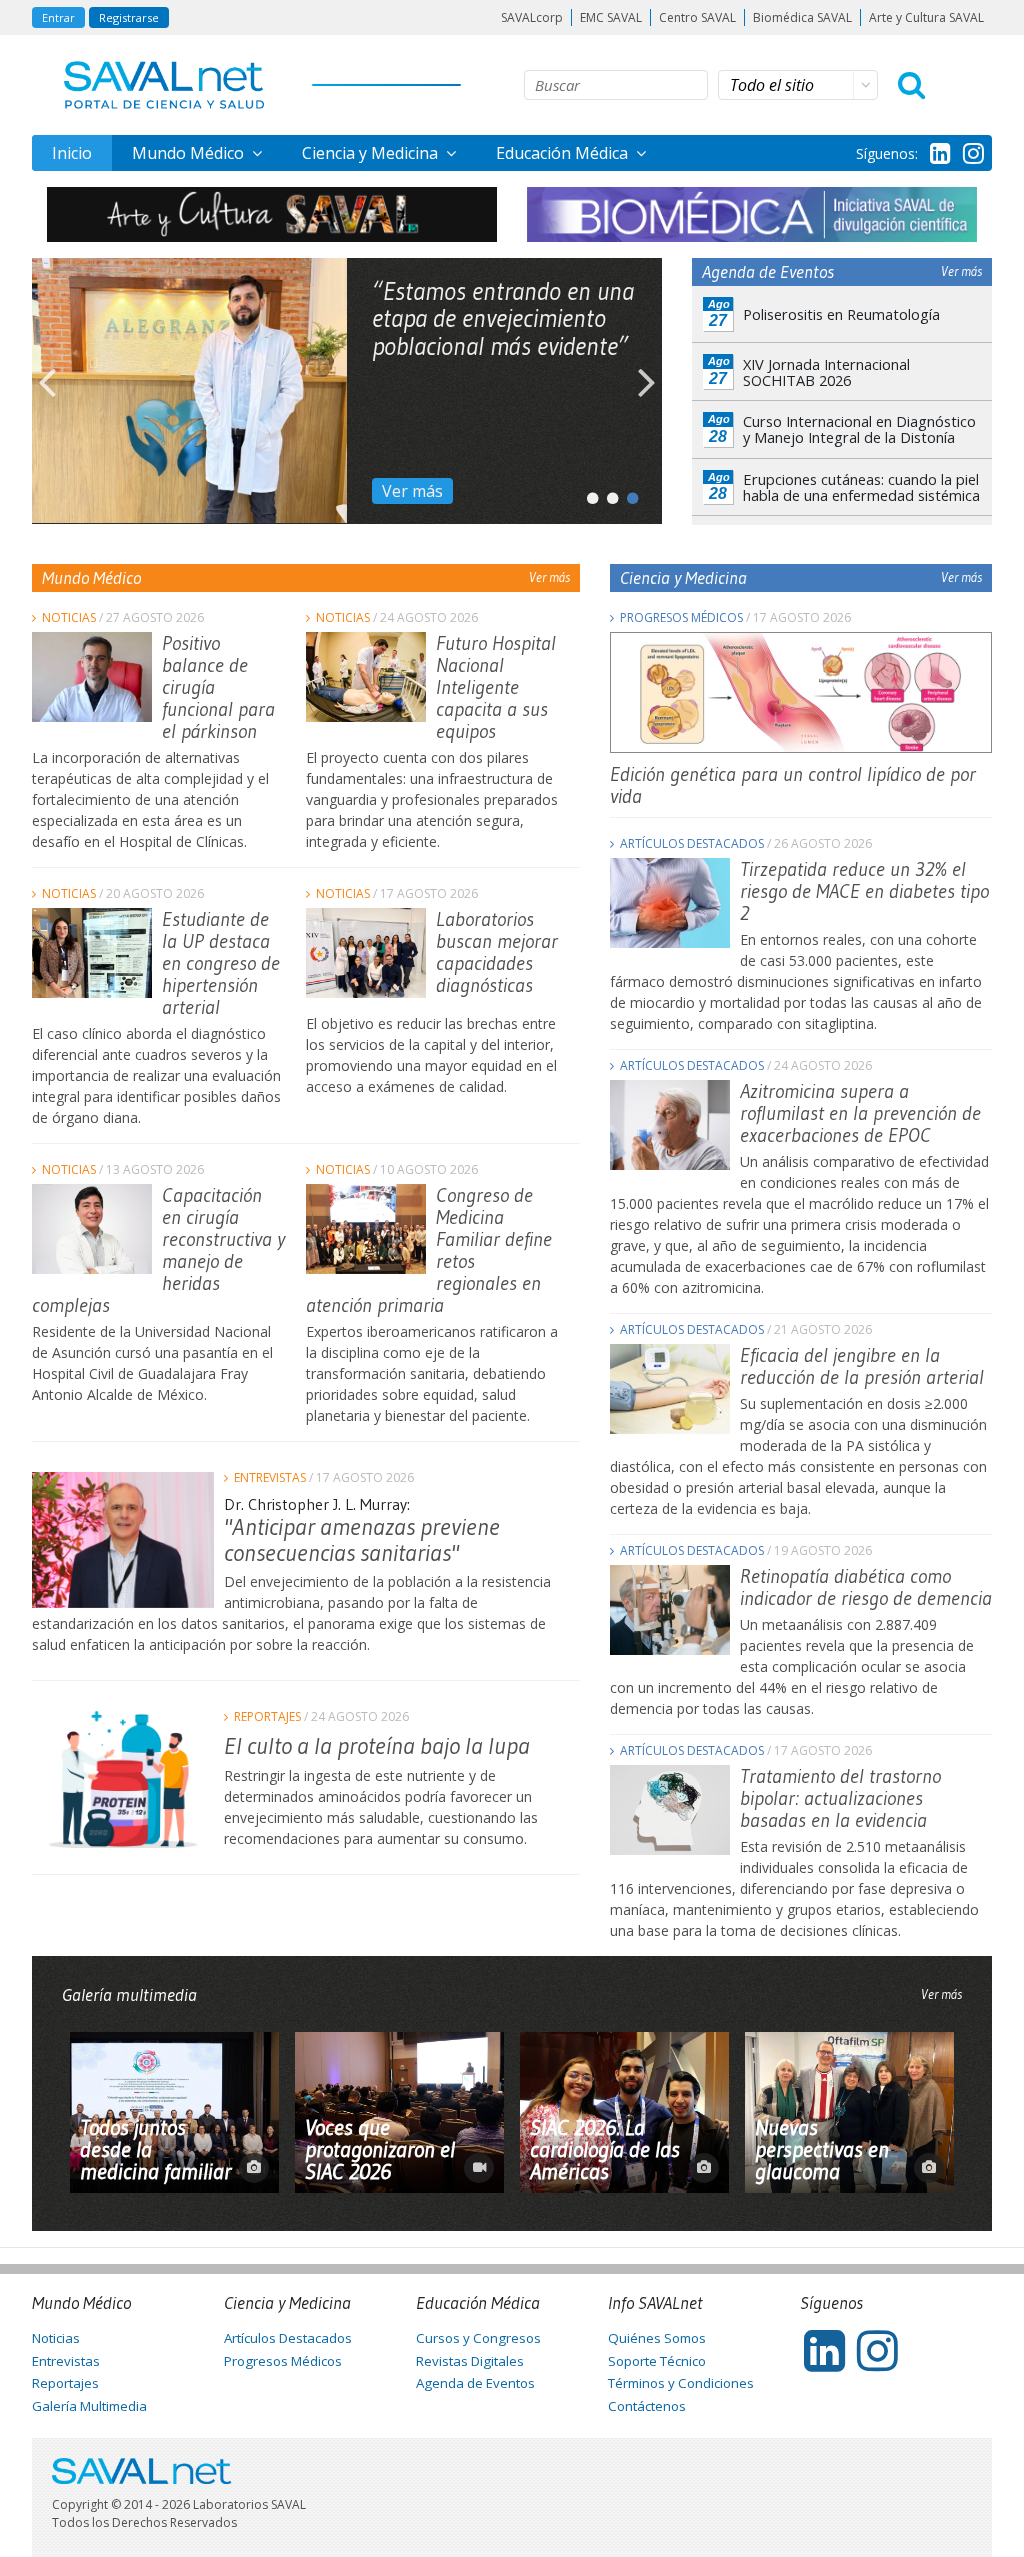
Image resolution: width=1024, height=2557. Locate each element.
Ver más (412, 491)
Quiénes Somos (657, 2338)
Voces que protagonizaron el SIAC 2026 (380, 2150)
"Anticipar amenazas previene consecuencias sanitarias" (362, 1539)
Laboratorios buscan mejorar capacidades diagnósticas (497, 952)
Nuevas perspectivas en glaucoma (822, 2150)
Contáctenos (647, 2406)
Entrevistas (270, 1477)
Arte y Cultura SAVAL (926, 17)
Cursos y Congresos (478, 2338)
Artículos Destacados (692, 843)
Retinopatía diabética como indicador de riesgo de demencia (866, 1587)
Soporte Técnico (657, 2361)
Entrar (58, 17)
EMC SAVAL (611, 17)
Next (647, 391)
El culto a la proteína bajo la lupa (377, 1745)
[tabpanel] (347, 391)
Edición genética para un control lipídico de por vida (793, 785)
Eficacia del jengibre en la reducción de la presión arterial (862, 1366)
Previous (47, 391)
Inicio (72, 153)
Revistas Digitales (470, 2361)
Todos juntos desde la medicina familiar (155, 2150)
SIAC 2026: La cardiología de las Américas (605, 2150)
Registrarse (129, 17)
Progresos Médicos (681, 617)
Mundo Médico (190, 153)
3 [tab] (627, 494)
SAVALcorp (532, 17)
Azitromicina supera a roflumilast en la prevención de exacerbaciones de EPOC (860, 1113)
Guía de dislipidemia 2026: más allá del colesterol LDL (502, 305)
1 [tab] (587, 494)
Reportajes (267, 1716)
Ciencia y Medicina (372, 153)
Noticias (69, 617)
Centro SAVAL (697, 17)
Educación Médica (564, 153)
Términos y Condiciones (681, 2383)
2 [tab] (607, 494)
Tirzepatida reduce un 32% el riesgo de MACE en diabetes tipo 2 (864, 891)
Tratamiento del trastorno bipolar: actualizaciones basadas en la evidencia (840, 1798)
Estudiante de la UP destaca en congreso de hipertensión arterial (221, 963)
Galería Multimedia (89, 2406)
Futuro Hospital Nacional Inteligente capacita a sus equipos (496, 687)
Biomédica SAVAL (802, 17)
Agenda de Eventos (475, 2383)
